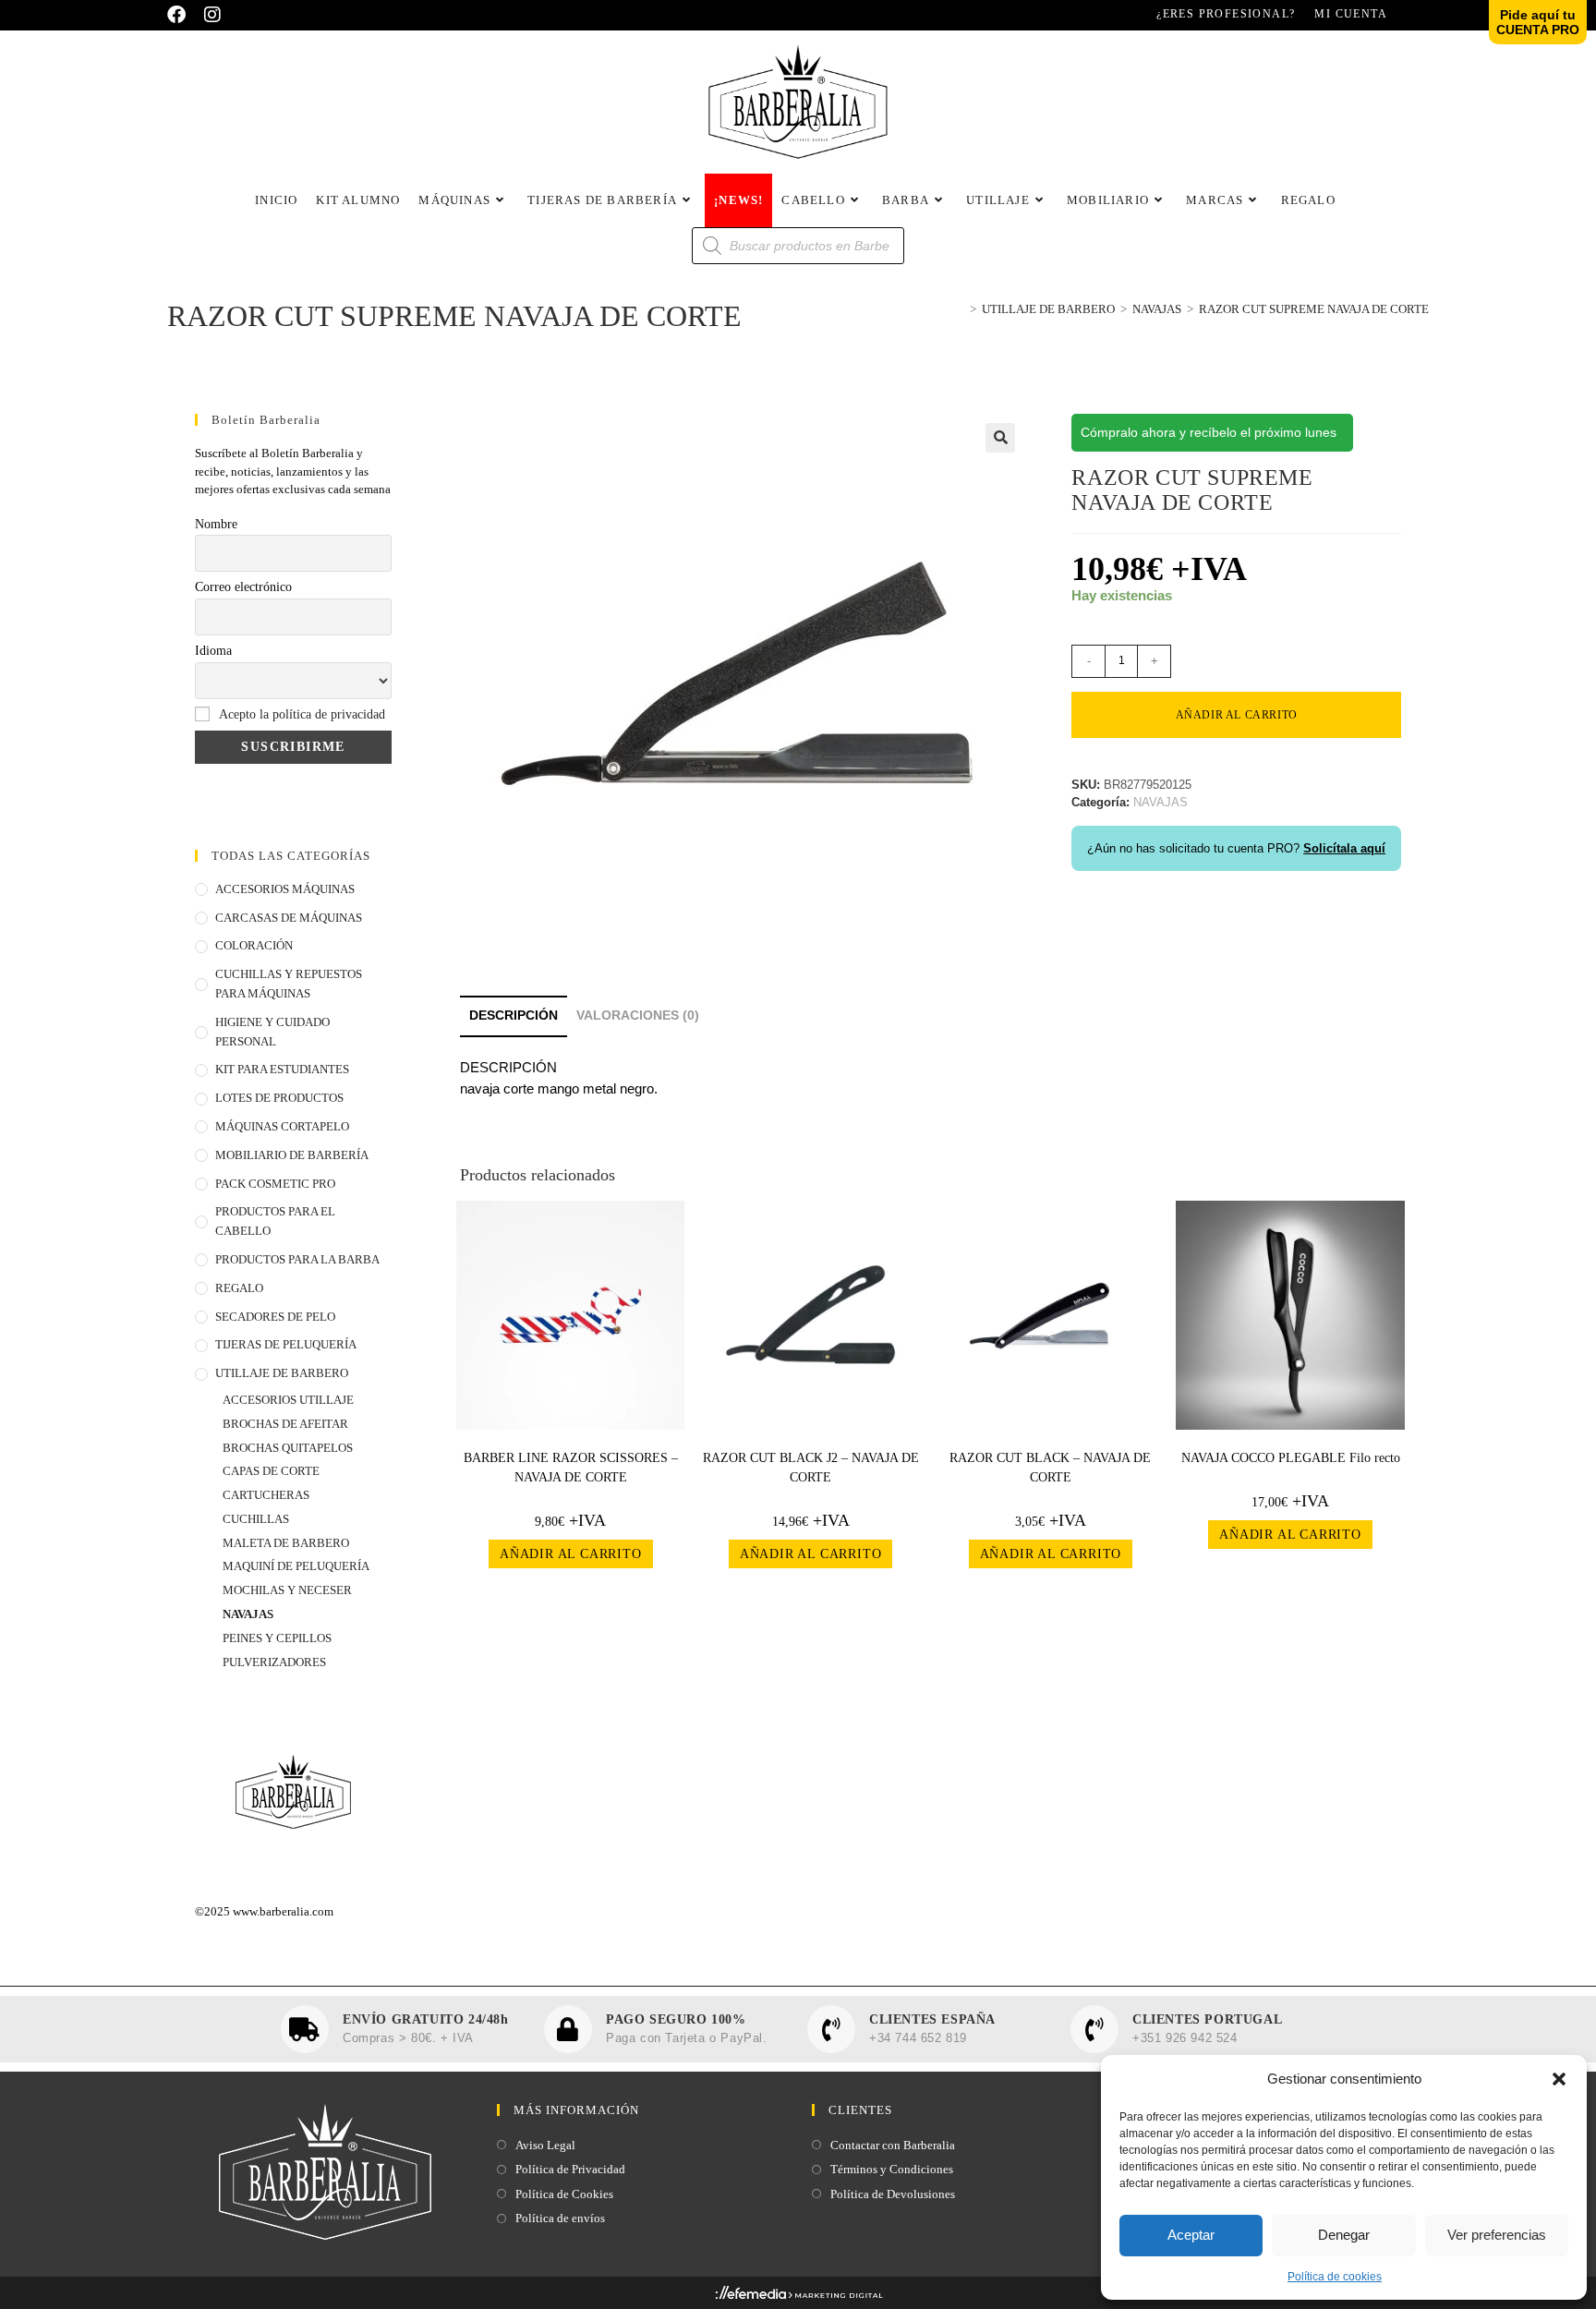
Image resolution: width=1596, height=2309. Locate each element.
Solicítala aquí (1344, 848)
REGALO (239, 1288)
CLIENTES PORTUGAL (1207, 2019)
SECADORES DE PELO (275, 1317)
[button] (1559, 2079)
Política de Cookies (564, 2194)
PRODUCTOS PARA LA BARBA (297, 1259)
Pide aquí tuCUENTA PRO (1538, 22)
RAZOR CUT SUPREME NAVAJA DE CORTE (1314, 309)
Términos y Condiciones (892, 2169)
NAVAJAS (248, 1614)
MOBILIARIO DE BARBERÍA (292, 1155)
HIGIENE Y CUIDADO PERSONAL (272, 1032)
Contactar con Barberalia (893, 2145)
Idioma (213, 651)
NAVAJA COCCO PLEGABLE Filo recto (1291, 1458)
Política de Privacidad (570, 2169)
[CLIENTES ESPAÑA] (831, 2029)
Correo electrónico (243, 587)
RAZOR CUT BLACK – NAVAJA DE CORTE (1050, 1468)
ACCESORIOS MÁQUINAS (285, 889)
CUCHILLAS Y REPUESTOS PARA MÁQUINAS (289, 984)
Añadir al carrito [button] (571, 1554)
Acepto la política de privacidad (302, 714)
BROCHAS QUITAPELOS (288, 1448)
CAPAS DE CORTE (271, 1471)
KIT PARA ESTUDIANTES (282, 1069)
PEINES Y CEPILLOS (277, 1638)
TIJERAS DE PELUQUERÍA (286, 1344)
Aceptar (1191, 2235)
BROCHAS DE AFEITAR (285, 1424)
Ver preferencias (1497, 2235)
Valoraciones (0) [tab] (638, 1015)
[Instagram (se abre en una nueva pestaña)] (212, 15)
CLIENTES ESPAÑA (932, 2019)
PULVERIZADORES (274, 1662)
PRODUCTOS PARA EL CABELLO (275, 1221)
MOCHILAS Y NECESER (287, 1590)
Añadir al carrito (1237, 715)
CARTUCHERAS (266, 1495)
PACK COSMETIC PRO (275, 1184)
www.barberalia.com (283, 1911)
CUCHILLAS (256, 1519)
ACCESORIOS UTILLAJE (288, 1400)
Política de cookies (1335, 2277)
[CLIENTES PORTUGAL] (1094, 2029)
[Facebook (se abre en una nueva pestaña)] (181, 15)
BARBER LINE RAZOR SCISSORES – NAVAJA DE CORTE (571, 1468)
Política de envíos (560, 2218)
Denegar (1344, 2235)
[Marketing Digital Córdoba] (798, 2297)
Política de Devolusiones (893, 2194)
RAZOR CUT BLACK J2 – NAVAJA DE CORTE (811, 1468)
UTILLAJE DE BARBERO (282, 1373)
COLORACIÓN (254, 945)
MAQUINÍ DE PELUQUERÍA (296, 1566)
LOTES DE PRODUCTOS (279, 1098)
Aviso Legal (545, 2145)
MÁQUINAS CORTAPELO (282, 1126)
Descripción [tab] (514, 1015)
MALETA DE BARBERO (286, 1543)
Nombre (216, 524)
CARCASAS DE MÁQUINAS (289, 918)
